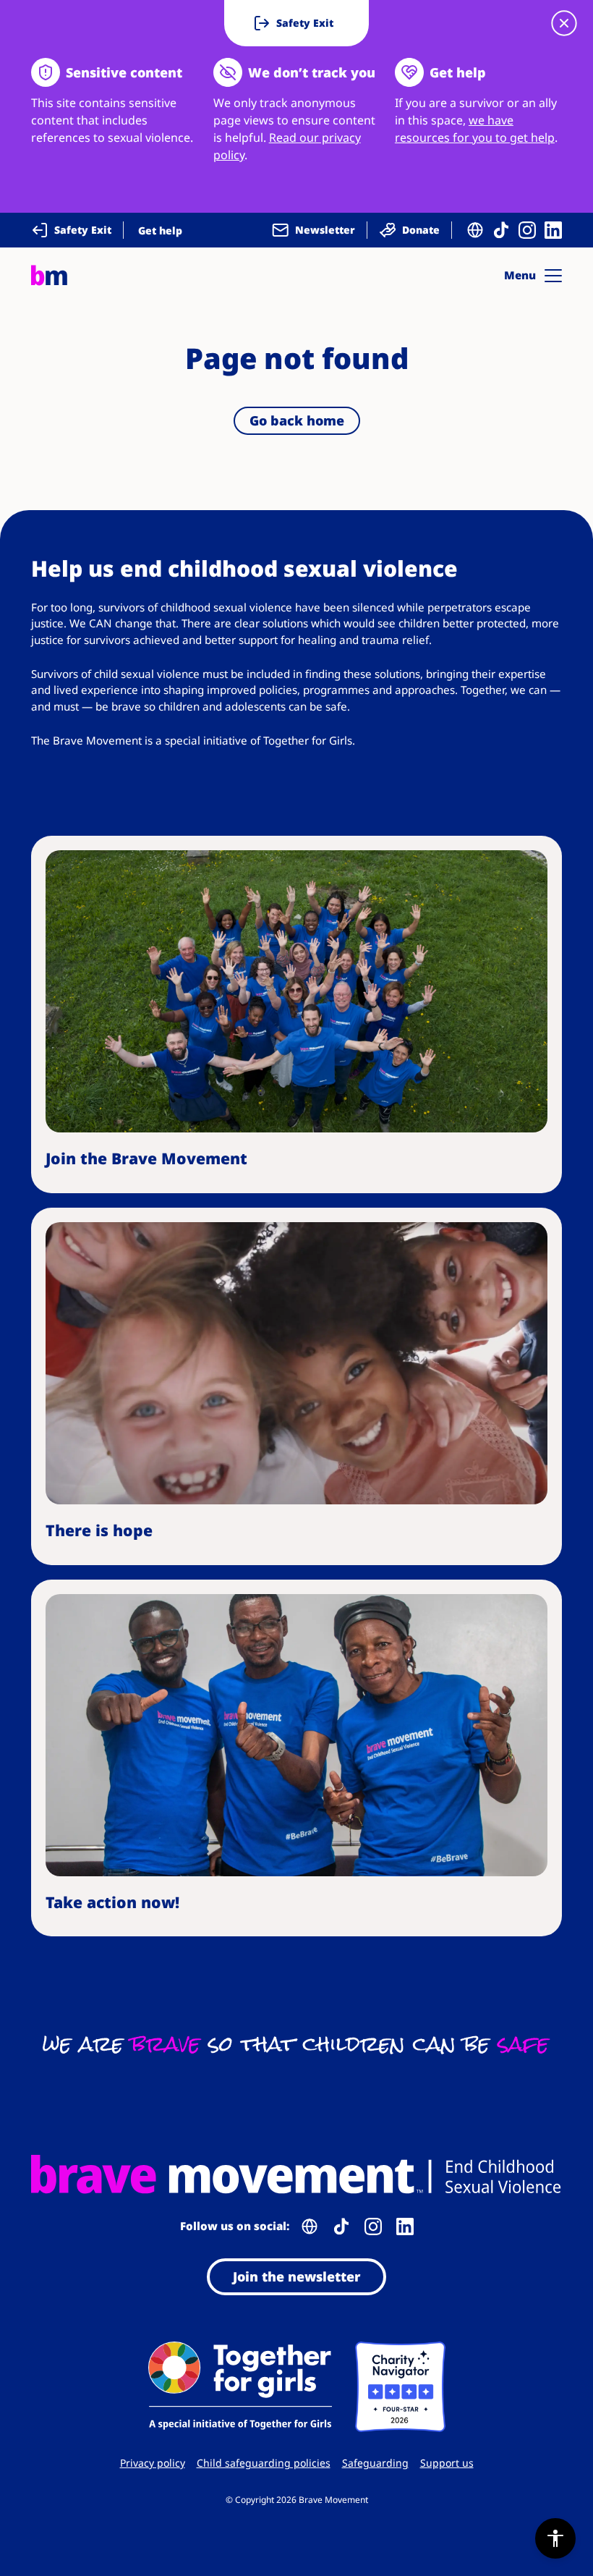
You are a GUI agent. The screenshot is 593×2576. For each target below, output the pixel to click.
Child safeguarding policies (264, 2463)
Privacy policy (153, 2463)
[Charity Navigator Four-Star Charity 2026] (400, 2387)
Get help (160, 230)
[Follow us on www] (475, 230)
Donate (421, 230)
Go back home (297, 420)
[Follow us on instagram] (527, 230)
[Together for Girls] (240, 2387)
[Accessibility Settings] (555, 2538)
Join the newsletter (296, 2276)
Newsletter (325, 230)
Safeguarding (375, 2463)
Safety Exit (83, 230)
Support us (447, 2463)
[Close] (564, 23)
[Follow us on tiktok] (501, 230)
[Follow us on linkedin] (553, 230)
